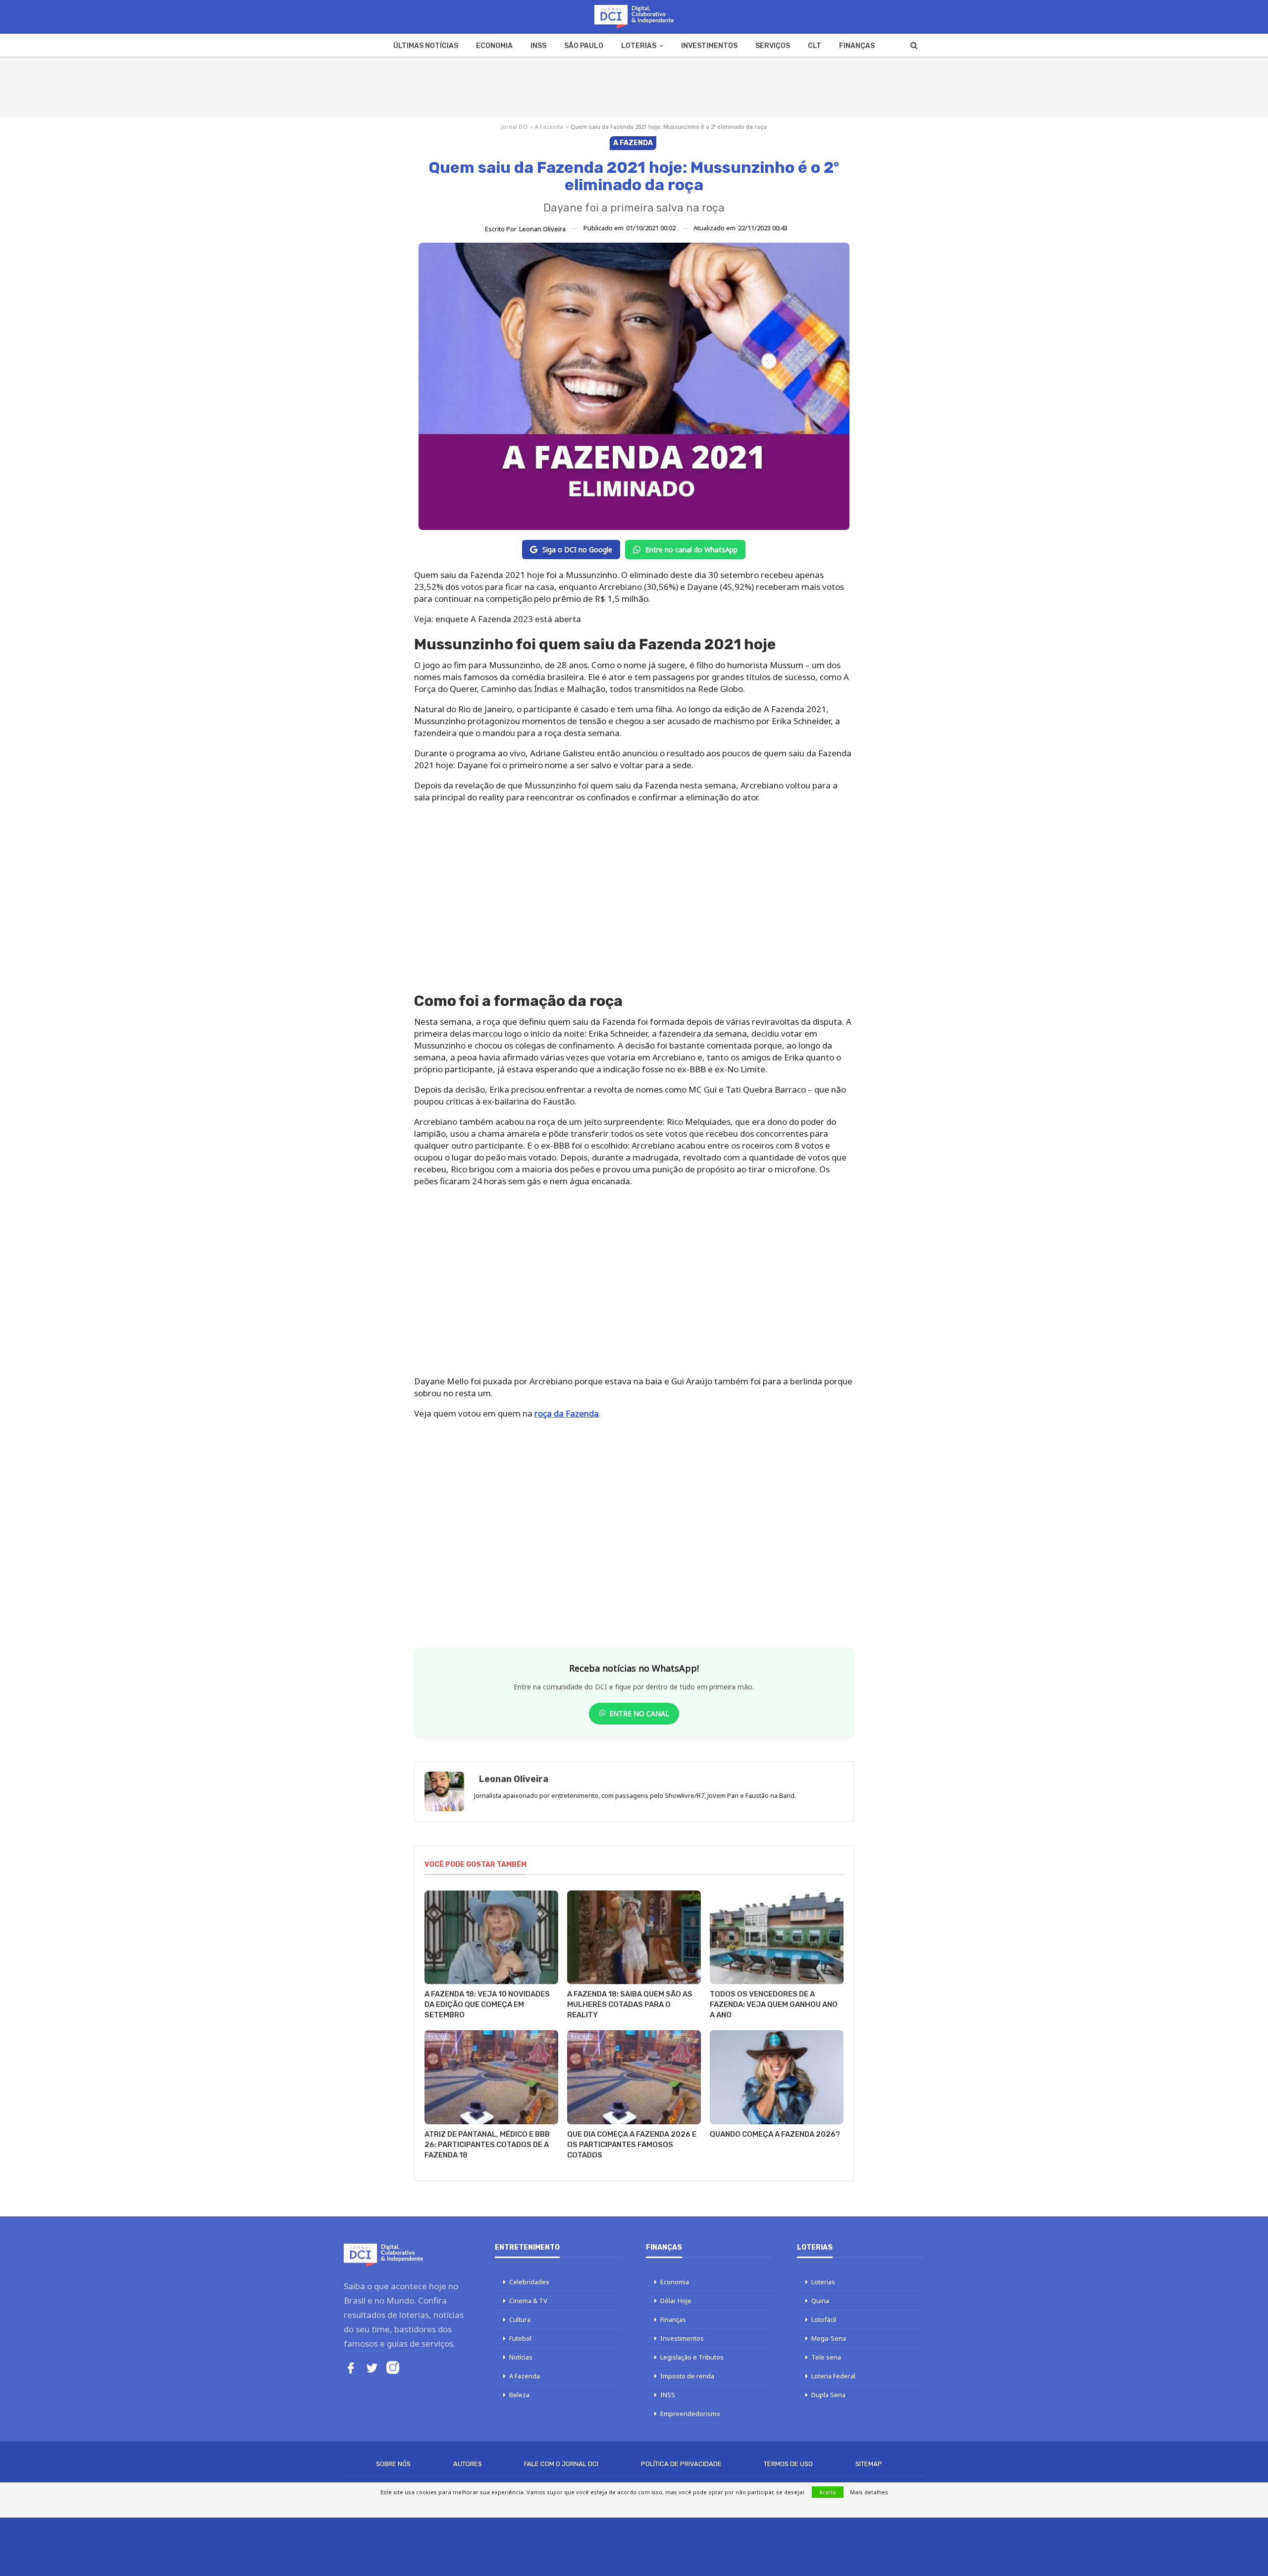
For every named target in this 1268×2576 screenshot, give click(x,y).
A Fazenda (549, 127)
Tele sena (826, 2357)
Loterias (639, 46)
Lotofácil (824, 2319)
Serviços (773, 46)
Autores (468, 2464)
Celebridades (529, 2282)
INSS (538, 46)
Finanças (857, 46)
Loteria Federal (833, 2376)
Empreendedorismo (690, 2414)
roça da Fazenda (567, 1413)
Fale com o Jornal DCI (561, 2464)
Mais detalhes (869, 2492)
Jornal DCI (514, 127)
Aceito (828, 2492)
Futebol (520, 2338)
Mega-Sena (829, 2338)
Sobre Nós (393, 2464)
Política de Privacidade (681, 2464)
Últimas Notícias (426, 46)
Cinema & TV (528, 2301)
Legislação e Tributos (692, 2357)
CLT (815, 46)
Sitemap (869, 2464)
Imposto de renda (687, 2376)
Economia (494, 46)
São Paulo (584, 46)
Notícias (521, 2357)
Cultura (520, 2319)
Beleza (519, 2395)
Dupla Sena (828, 2395)
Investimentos (709, 46)
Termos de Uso (788, 2464)
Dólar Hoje (676, 2301)
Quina (820, 2301)
